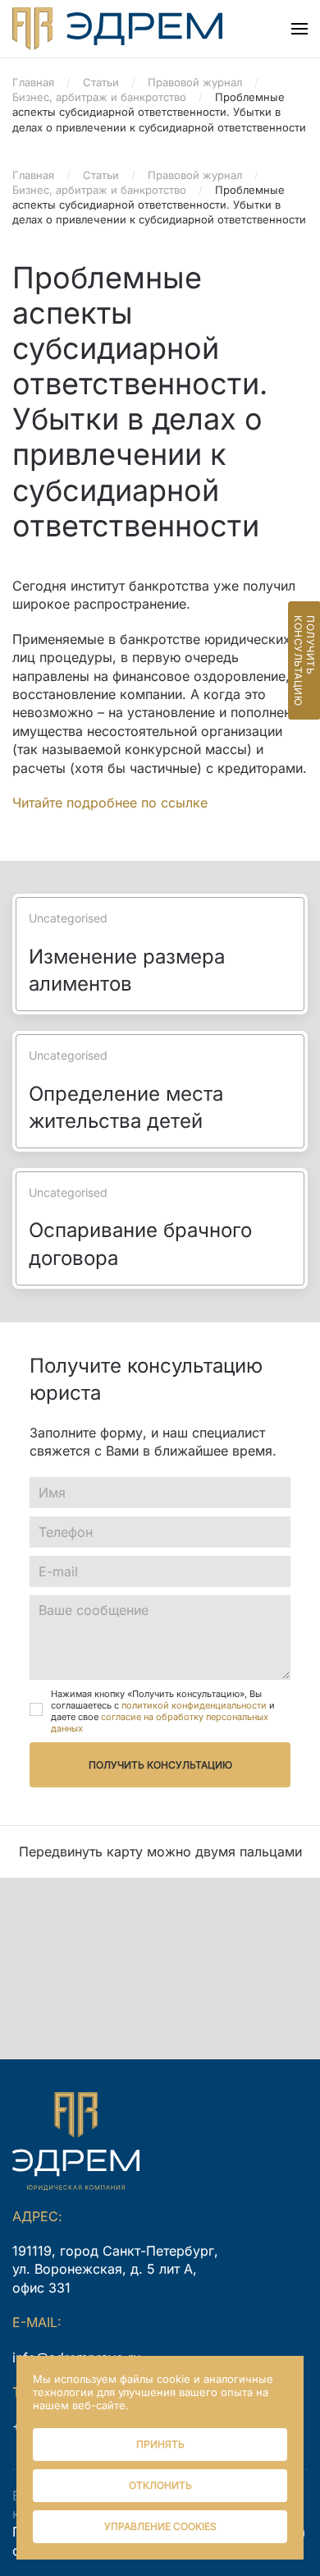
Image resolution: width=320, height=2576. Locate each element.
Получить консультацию (160, 1765)
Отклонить (160, 2485)
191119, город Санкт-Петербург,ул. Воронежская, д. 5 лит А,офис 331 (115, 2269)
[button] (299, 29)
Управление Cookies (160, 2526)
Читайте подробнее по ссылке (110, 803)
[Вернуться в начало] (117, 29)
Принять (160, 2444)
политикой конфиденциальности (194, 1705)
